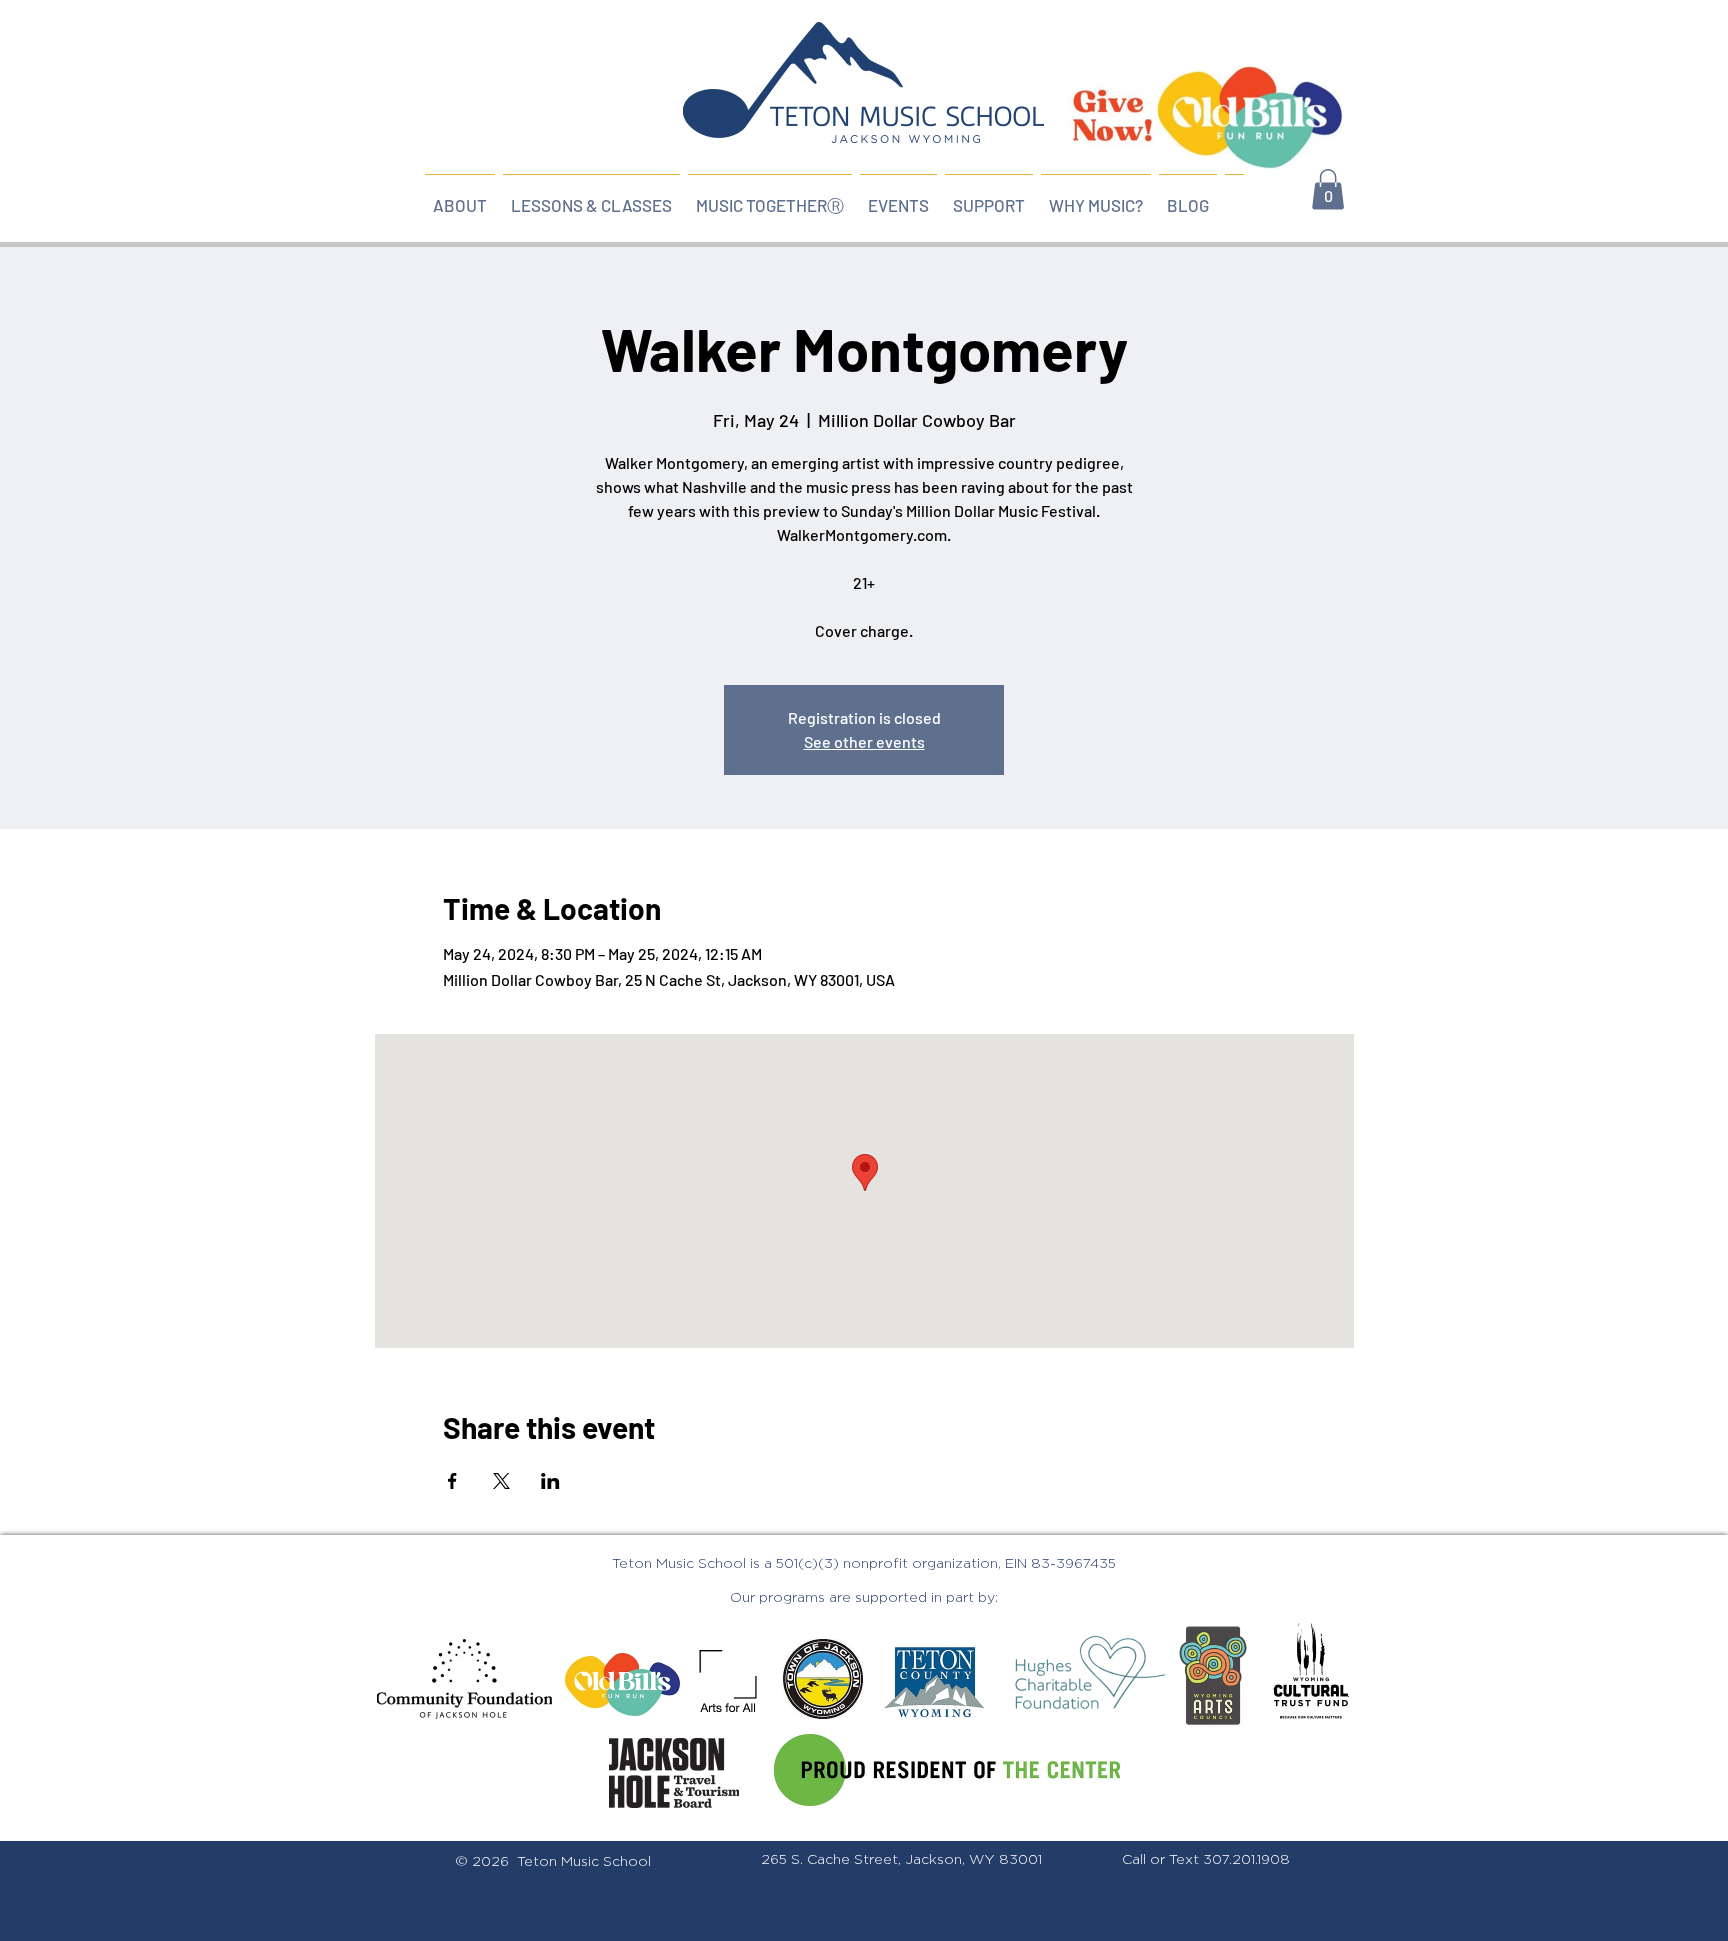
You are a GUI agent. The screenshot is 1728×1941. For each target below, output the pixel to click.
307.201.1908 (1246, 1860)
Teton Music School (584, 1862)
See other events (864, 741)
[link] (1328, 189)
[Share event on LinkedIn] (550, 1481)
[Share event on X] (501, 1481)
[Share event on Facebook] (452, 1481)
